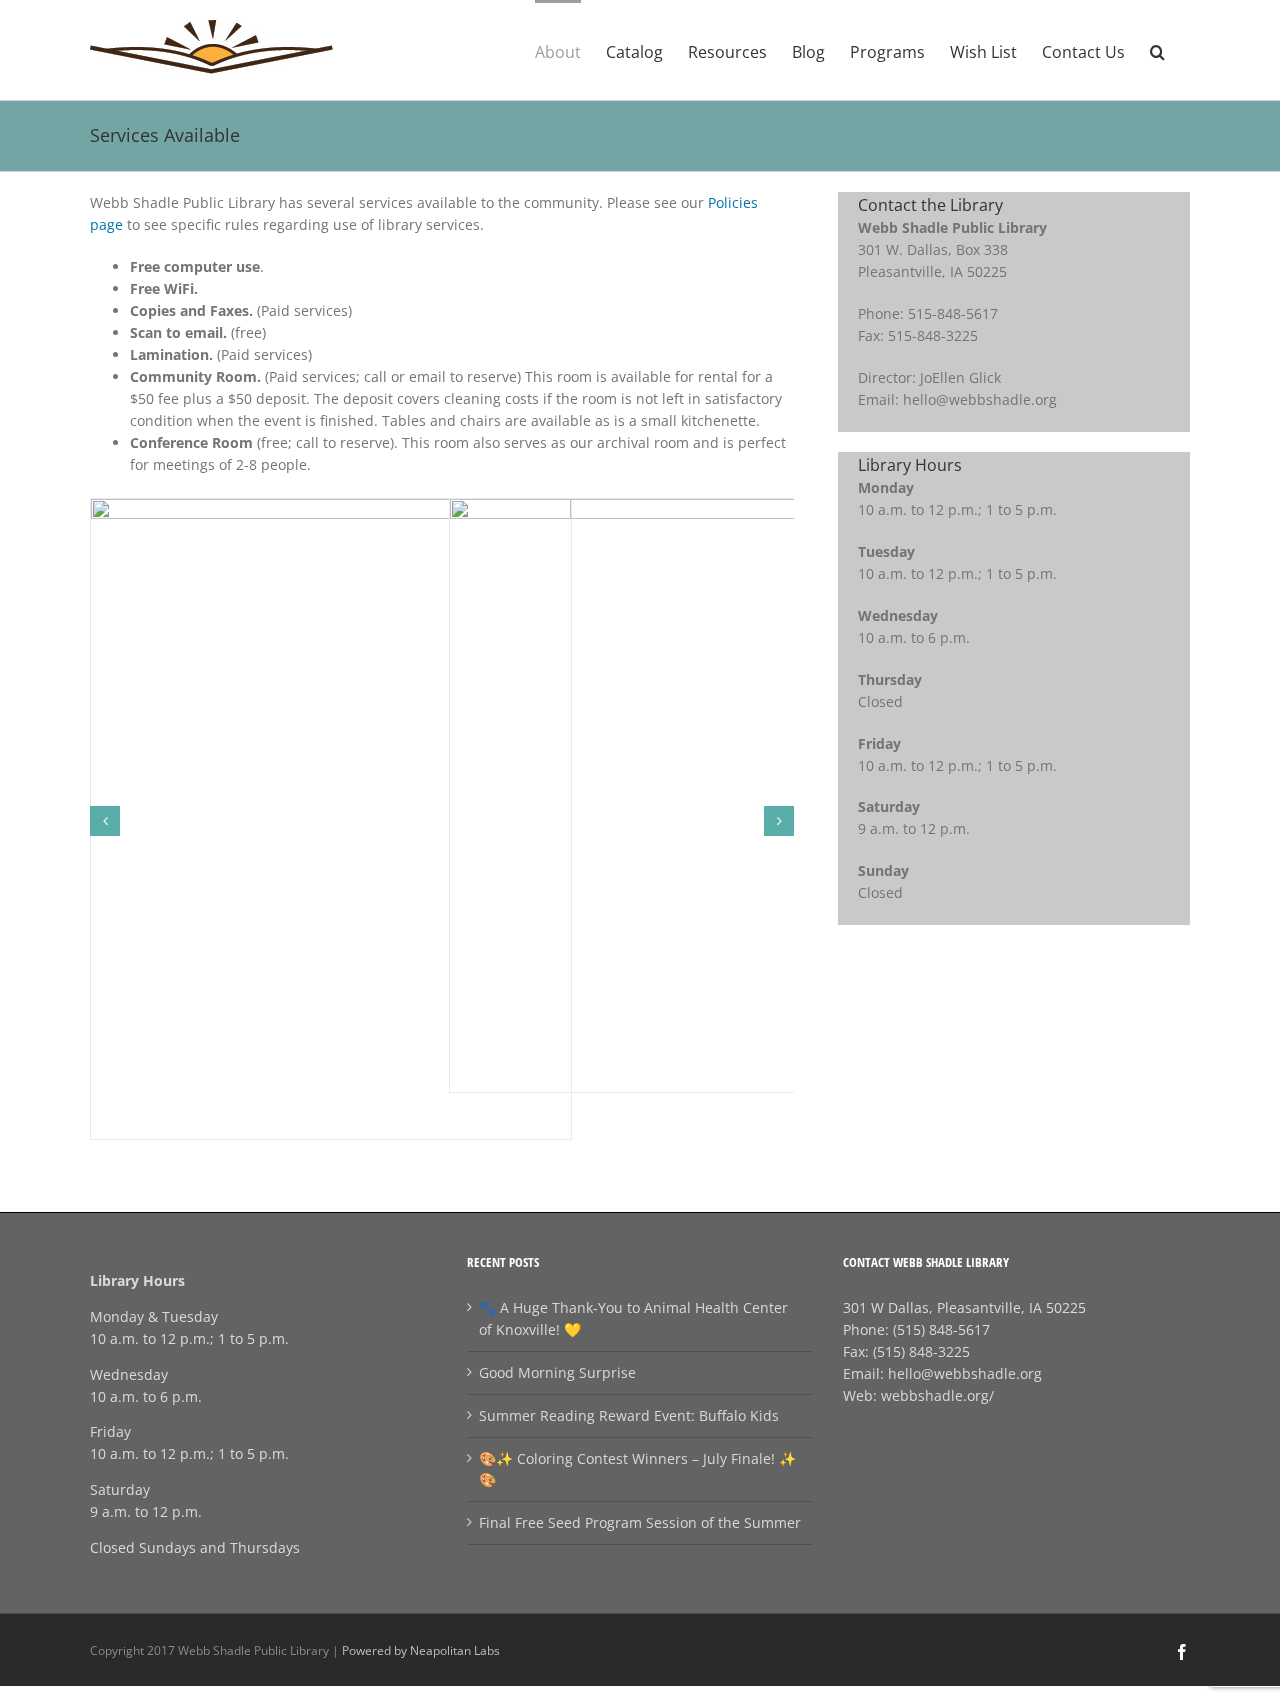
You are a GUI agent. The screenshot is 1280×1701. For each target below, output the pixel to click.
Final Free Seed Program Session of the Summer (640, 1522)
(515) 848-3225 (921, 1351)
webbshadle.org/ (937, 1395)
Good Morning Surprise (557, 1372)
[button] (1157, 50)
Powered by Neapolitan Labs (421, 1650)
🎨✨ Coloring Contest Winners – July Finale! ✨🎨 (637, 1469)
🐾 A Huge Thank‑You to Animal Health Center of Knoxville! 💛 (633, 1318)
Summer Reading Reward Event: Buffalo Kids (629, 1415)
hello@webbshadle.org (965, 1373)
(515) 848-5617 (941, 1329)
